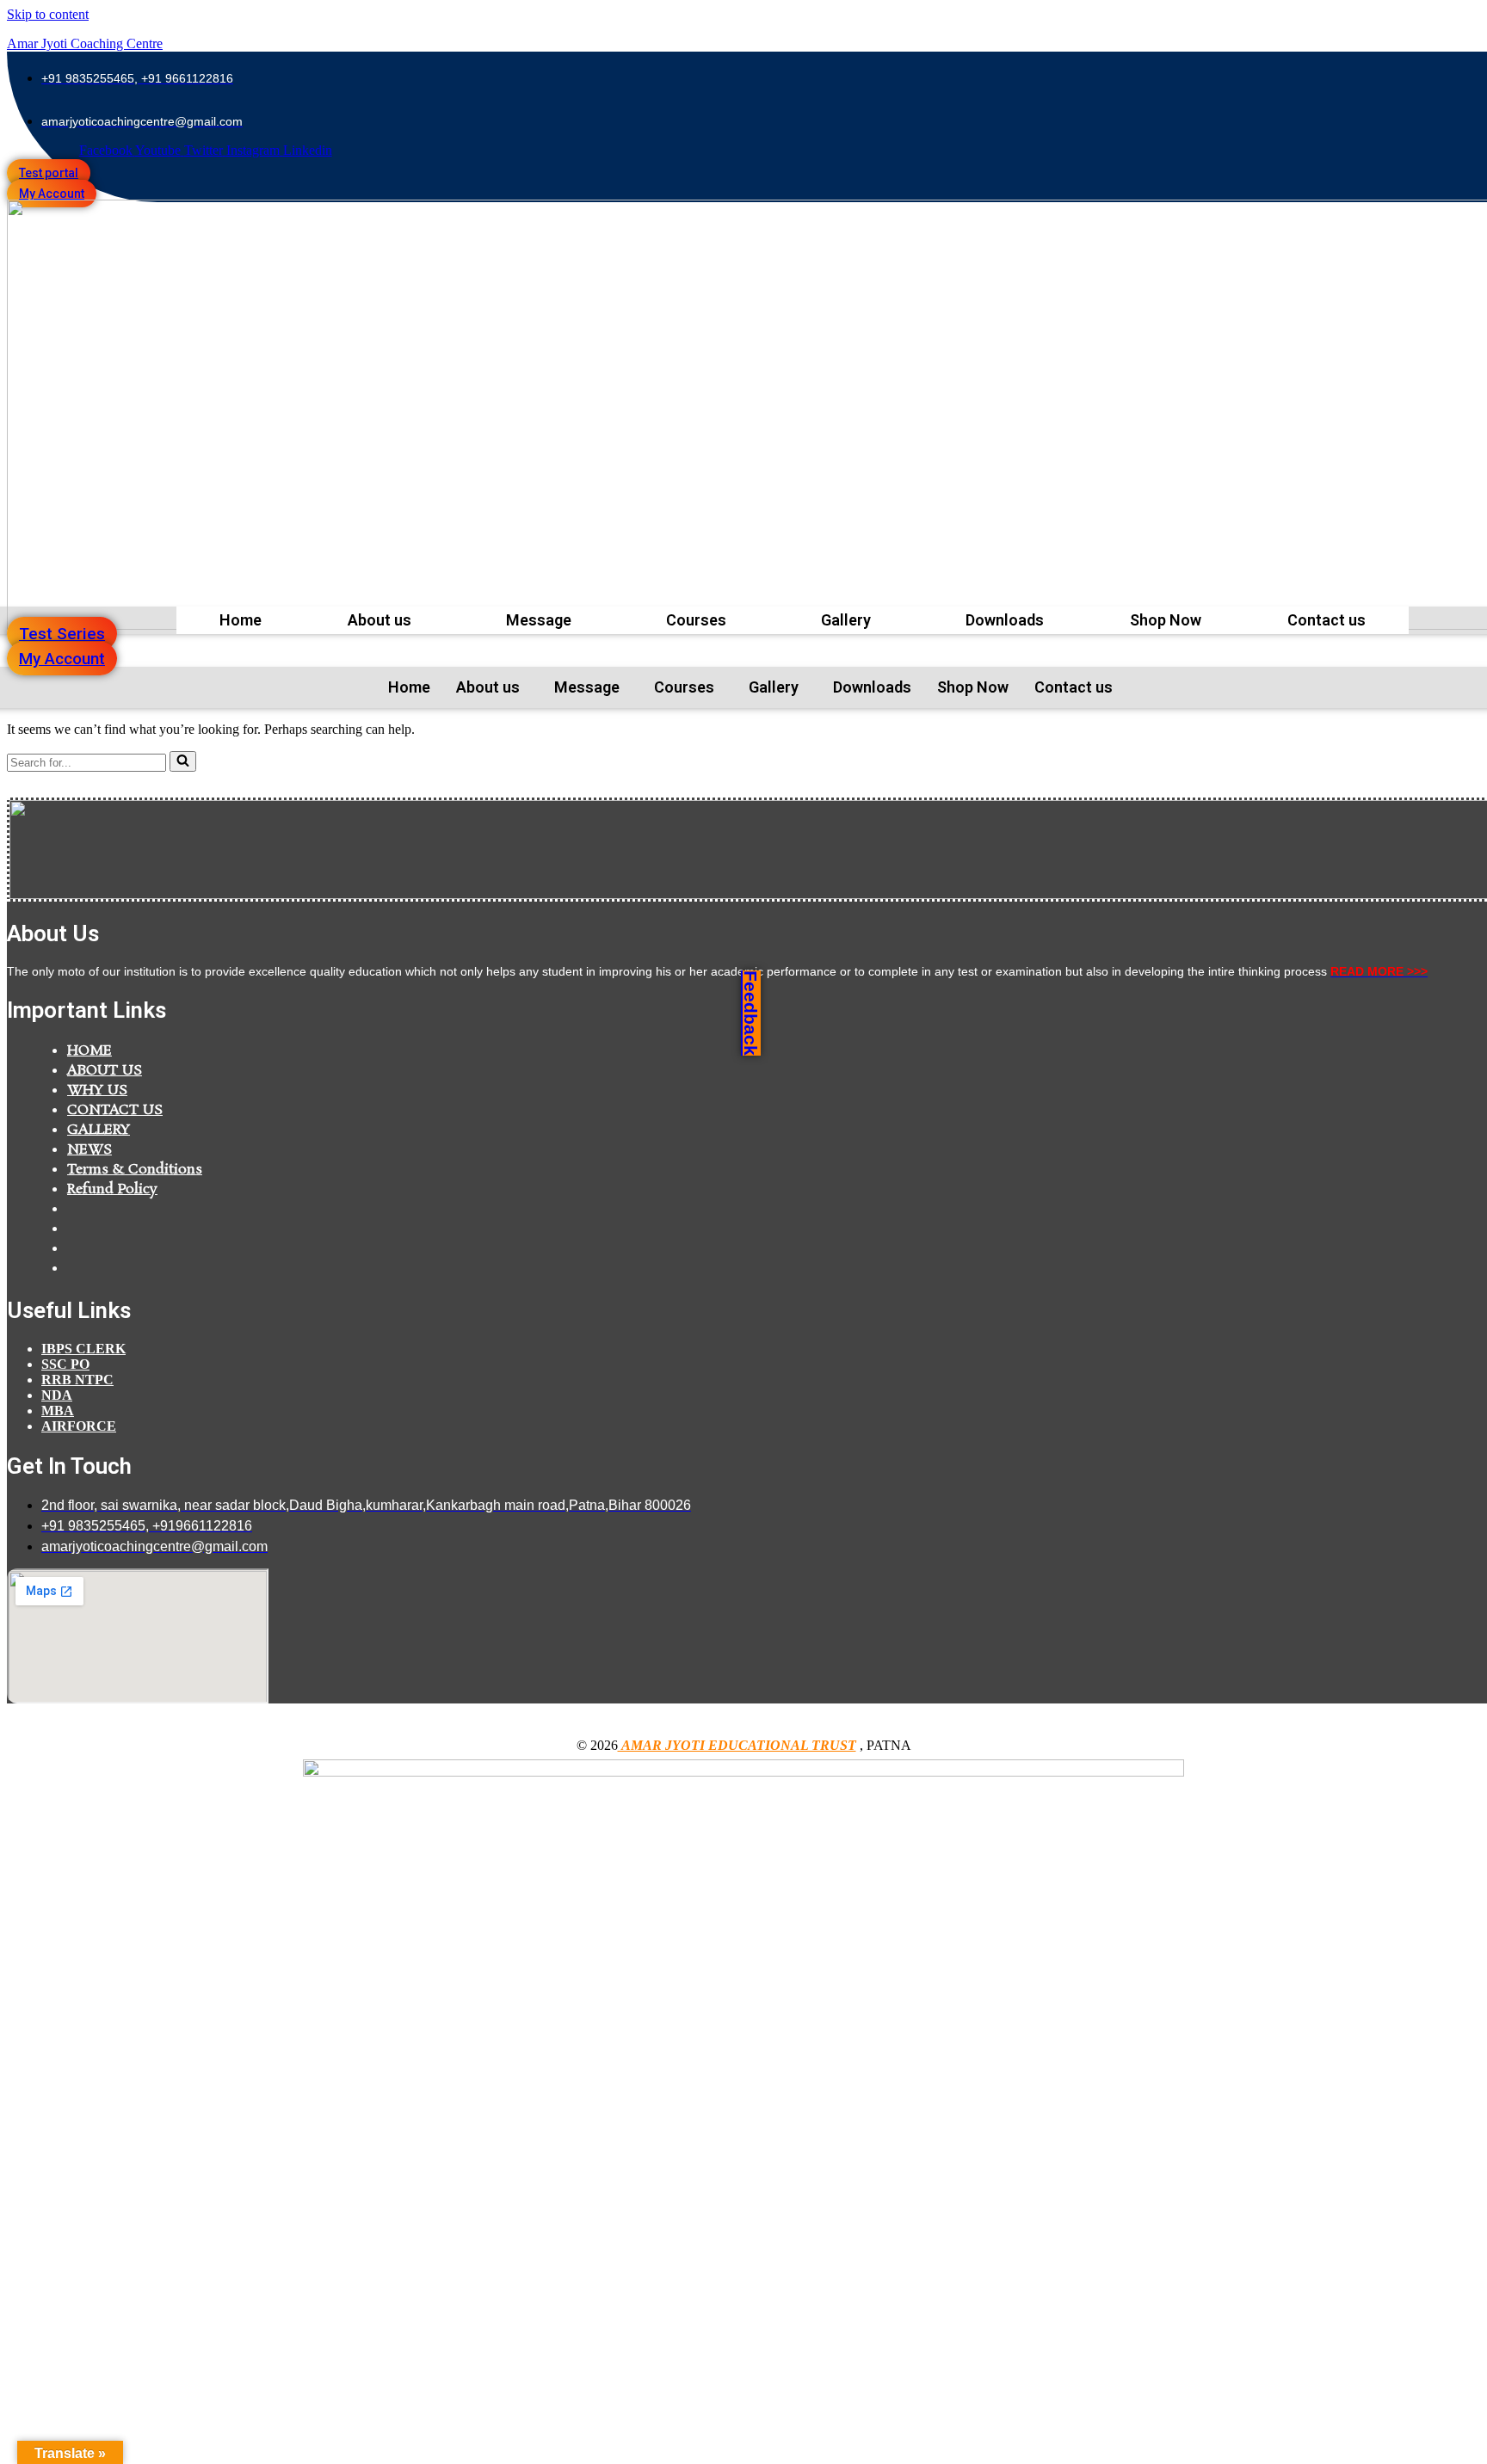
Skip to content (48, 14)
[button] (384, 620)
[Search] (183, 761)
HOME (89, 1051)
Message (539, 620)
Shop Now (1166, 620)
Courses (696, 620)
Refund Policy (112, 1189)
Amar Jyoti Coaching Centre (85, 43)
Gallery (846, 620)
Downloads (1005, 620)
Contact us (1327, 620)
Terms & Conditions (135, 1170)
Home (241, 620)
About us (379, 620)
